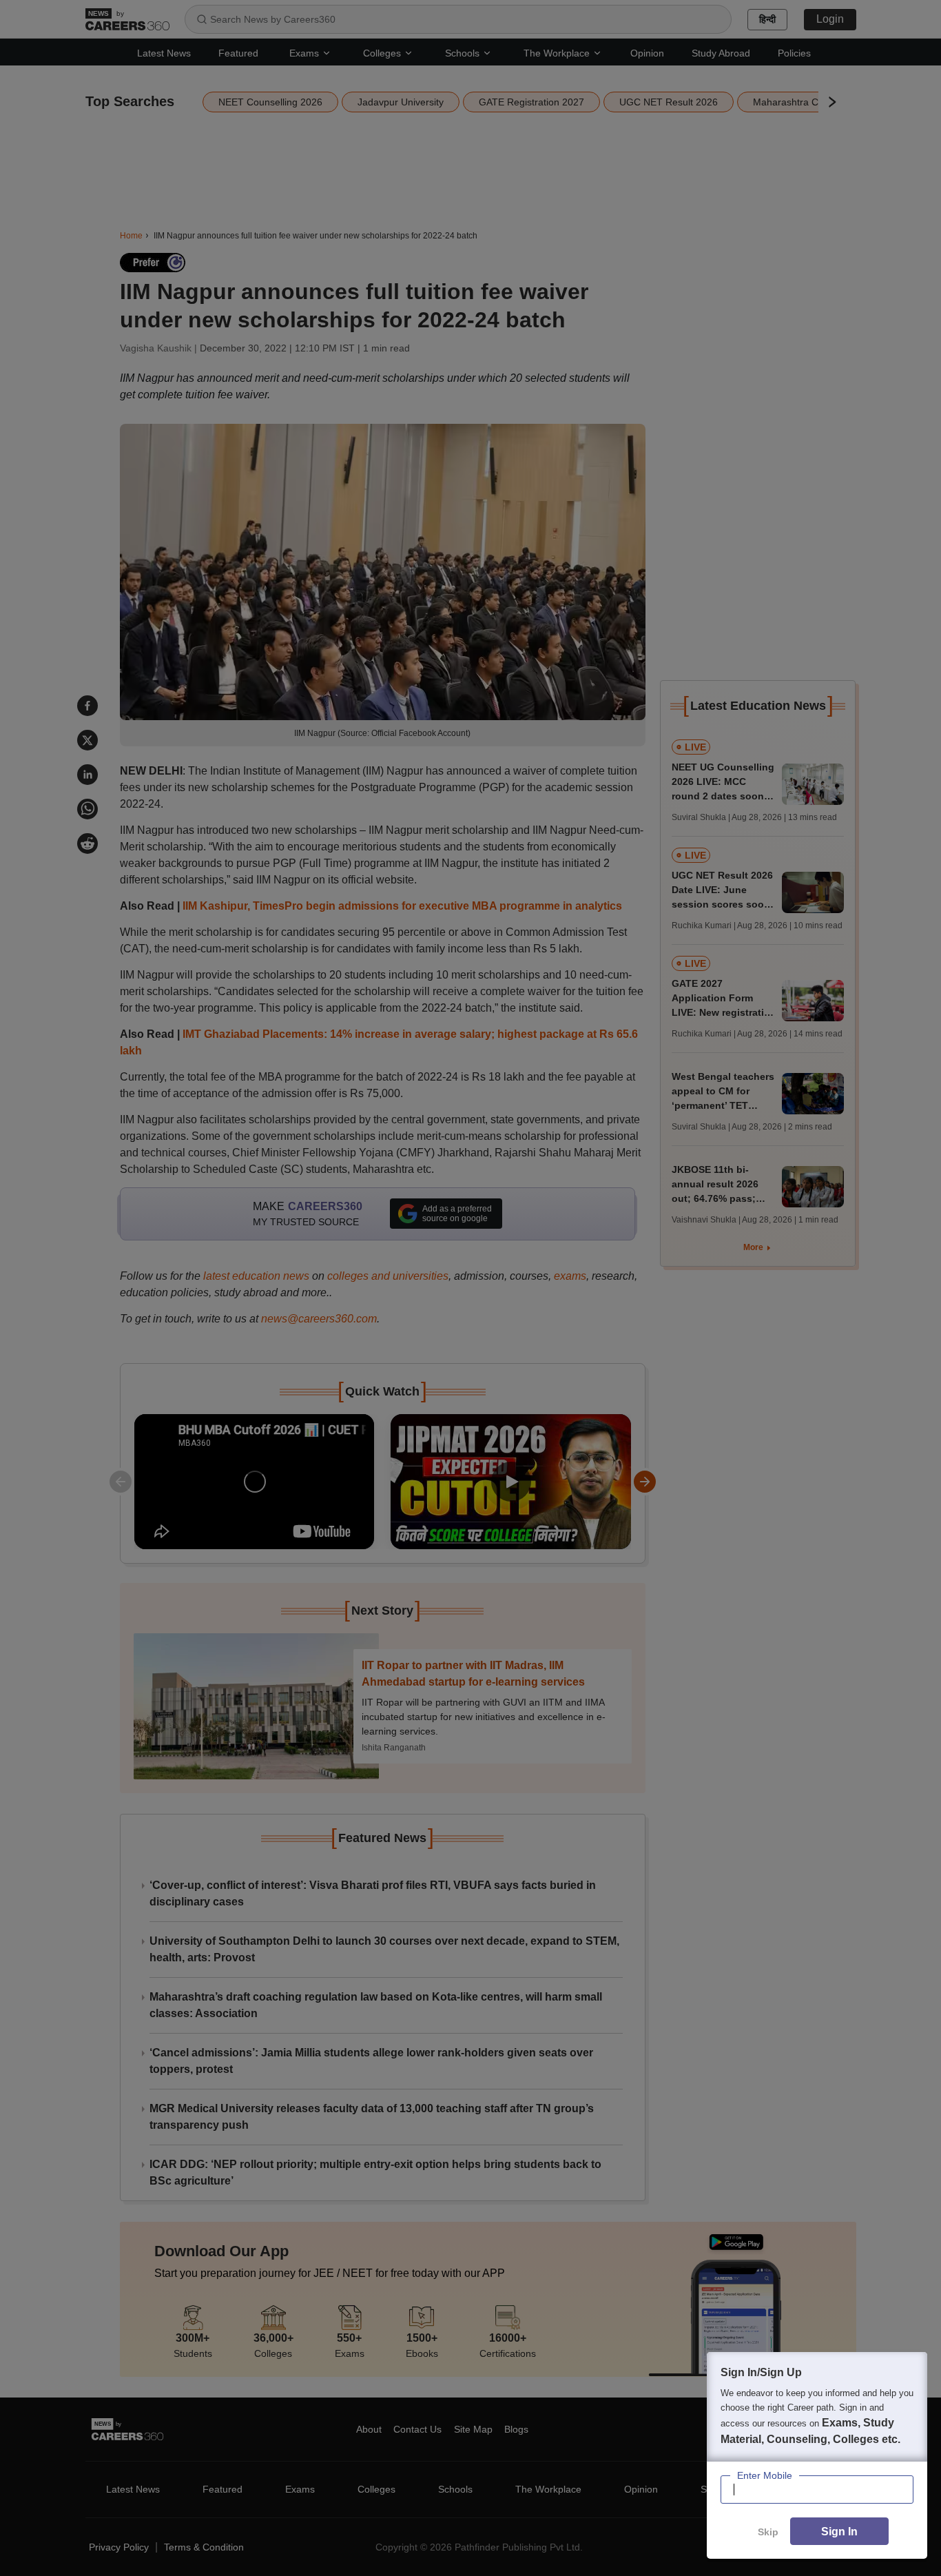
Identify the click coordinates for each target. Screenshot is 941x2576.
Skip (768, 2532)
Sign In (839, 2532)
